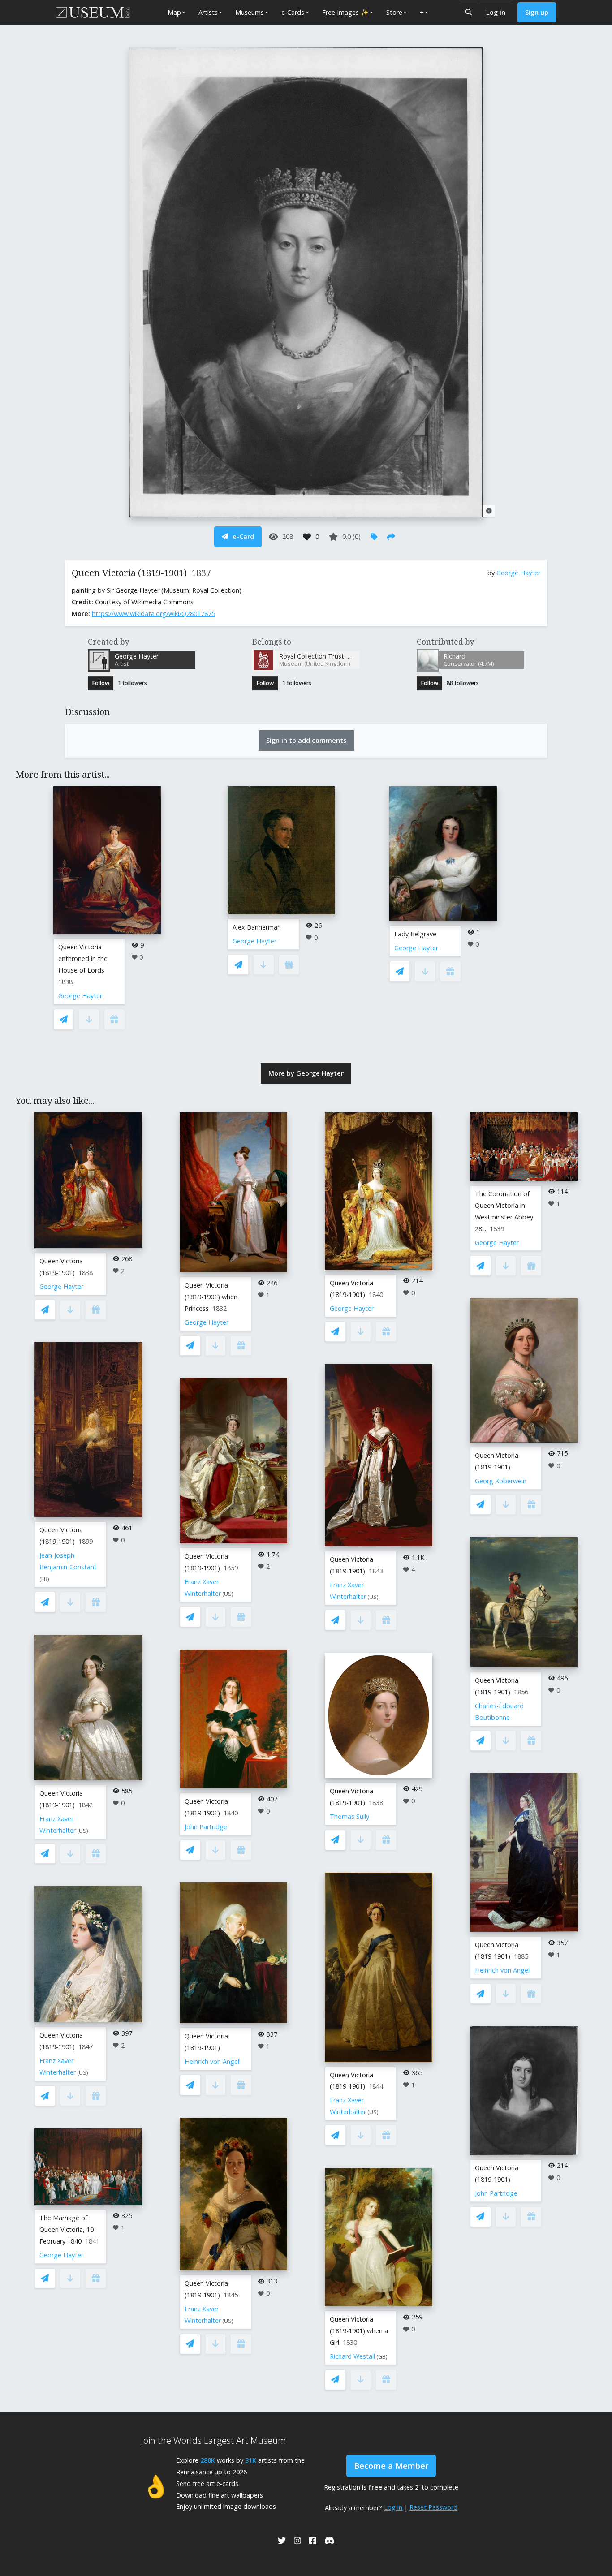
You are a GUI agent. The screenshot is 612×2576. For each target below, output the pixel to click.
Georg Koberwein (501, 1481)
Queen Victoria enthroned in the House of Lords (83, 958)
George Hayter (518, 573)
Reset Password (433, 2507)
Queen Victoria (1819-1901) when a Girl (359, 2331)
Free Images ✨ (345, 12)
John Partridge (206, 1827)
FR (44, 1579)
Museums (250, 12)
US (83, 1831)
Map (174, 12)
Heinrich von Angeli (213, 2061)
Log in (496, 12)
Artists (208, 12)
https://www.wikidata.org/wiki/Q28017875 (153, 614)
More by (306, 1073)
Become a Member (391, 2466)
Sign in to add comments (306, 740)
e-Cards (293, 12)
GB (382, 2357)
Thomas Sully (349, 1816)
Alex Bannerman (257, 927)
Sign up (537, 12)
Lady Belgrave (415, 934)
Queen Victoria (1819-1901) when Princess (211, 1297)
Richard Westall (352, 2356)
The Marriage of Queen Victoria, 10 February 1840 (67, 2229)
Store (394, 12)
